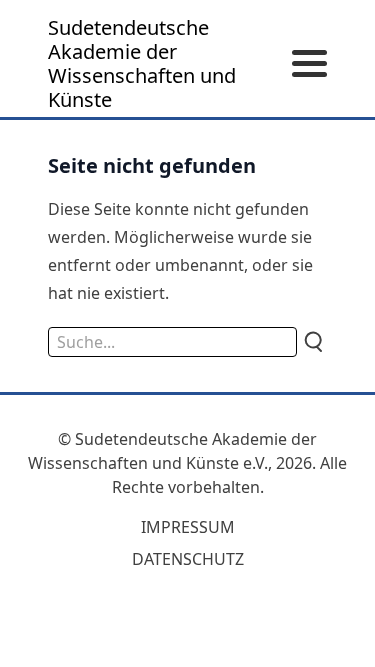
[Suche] (312, 342)
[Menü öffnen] (309, 64)
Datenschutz (188, 559)
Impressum (188, 527)
